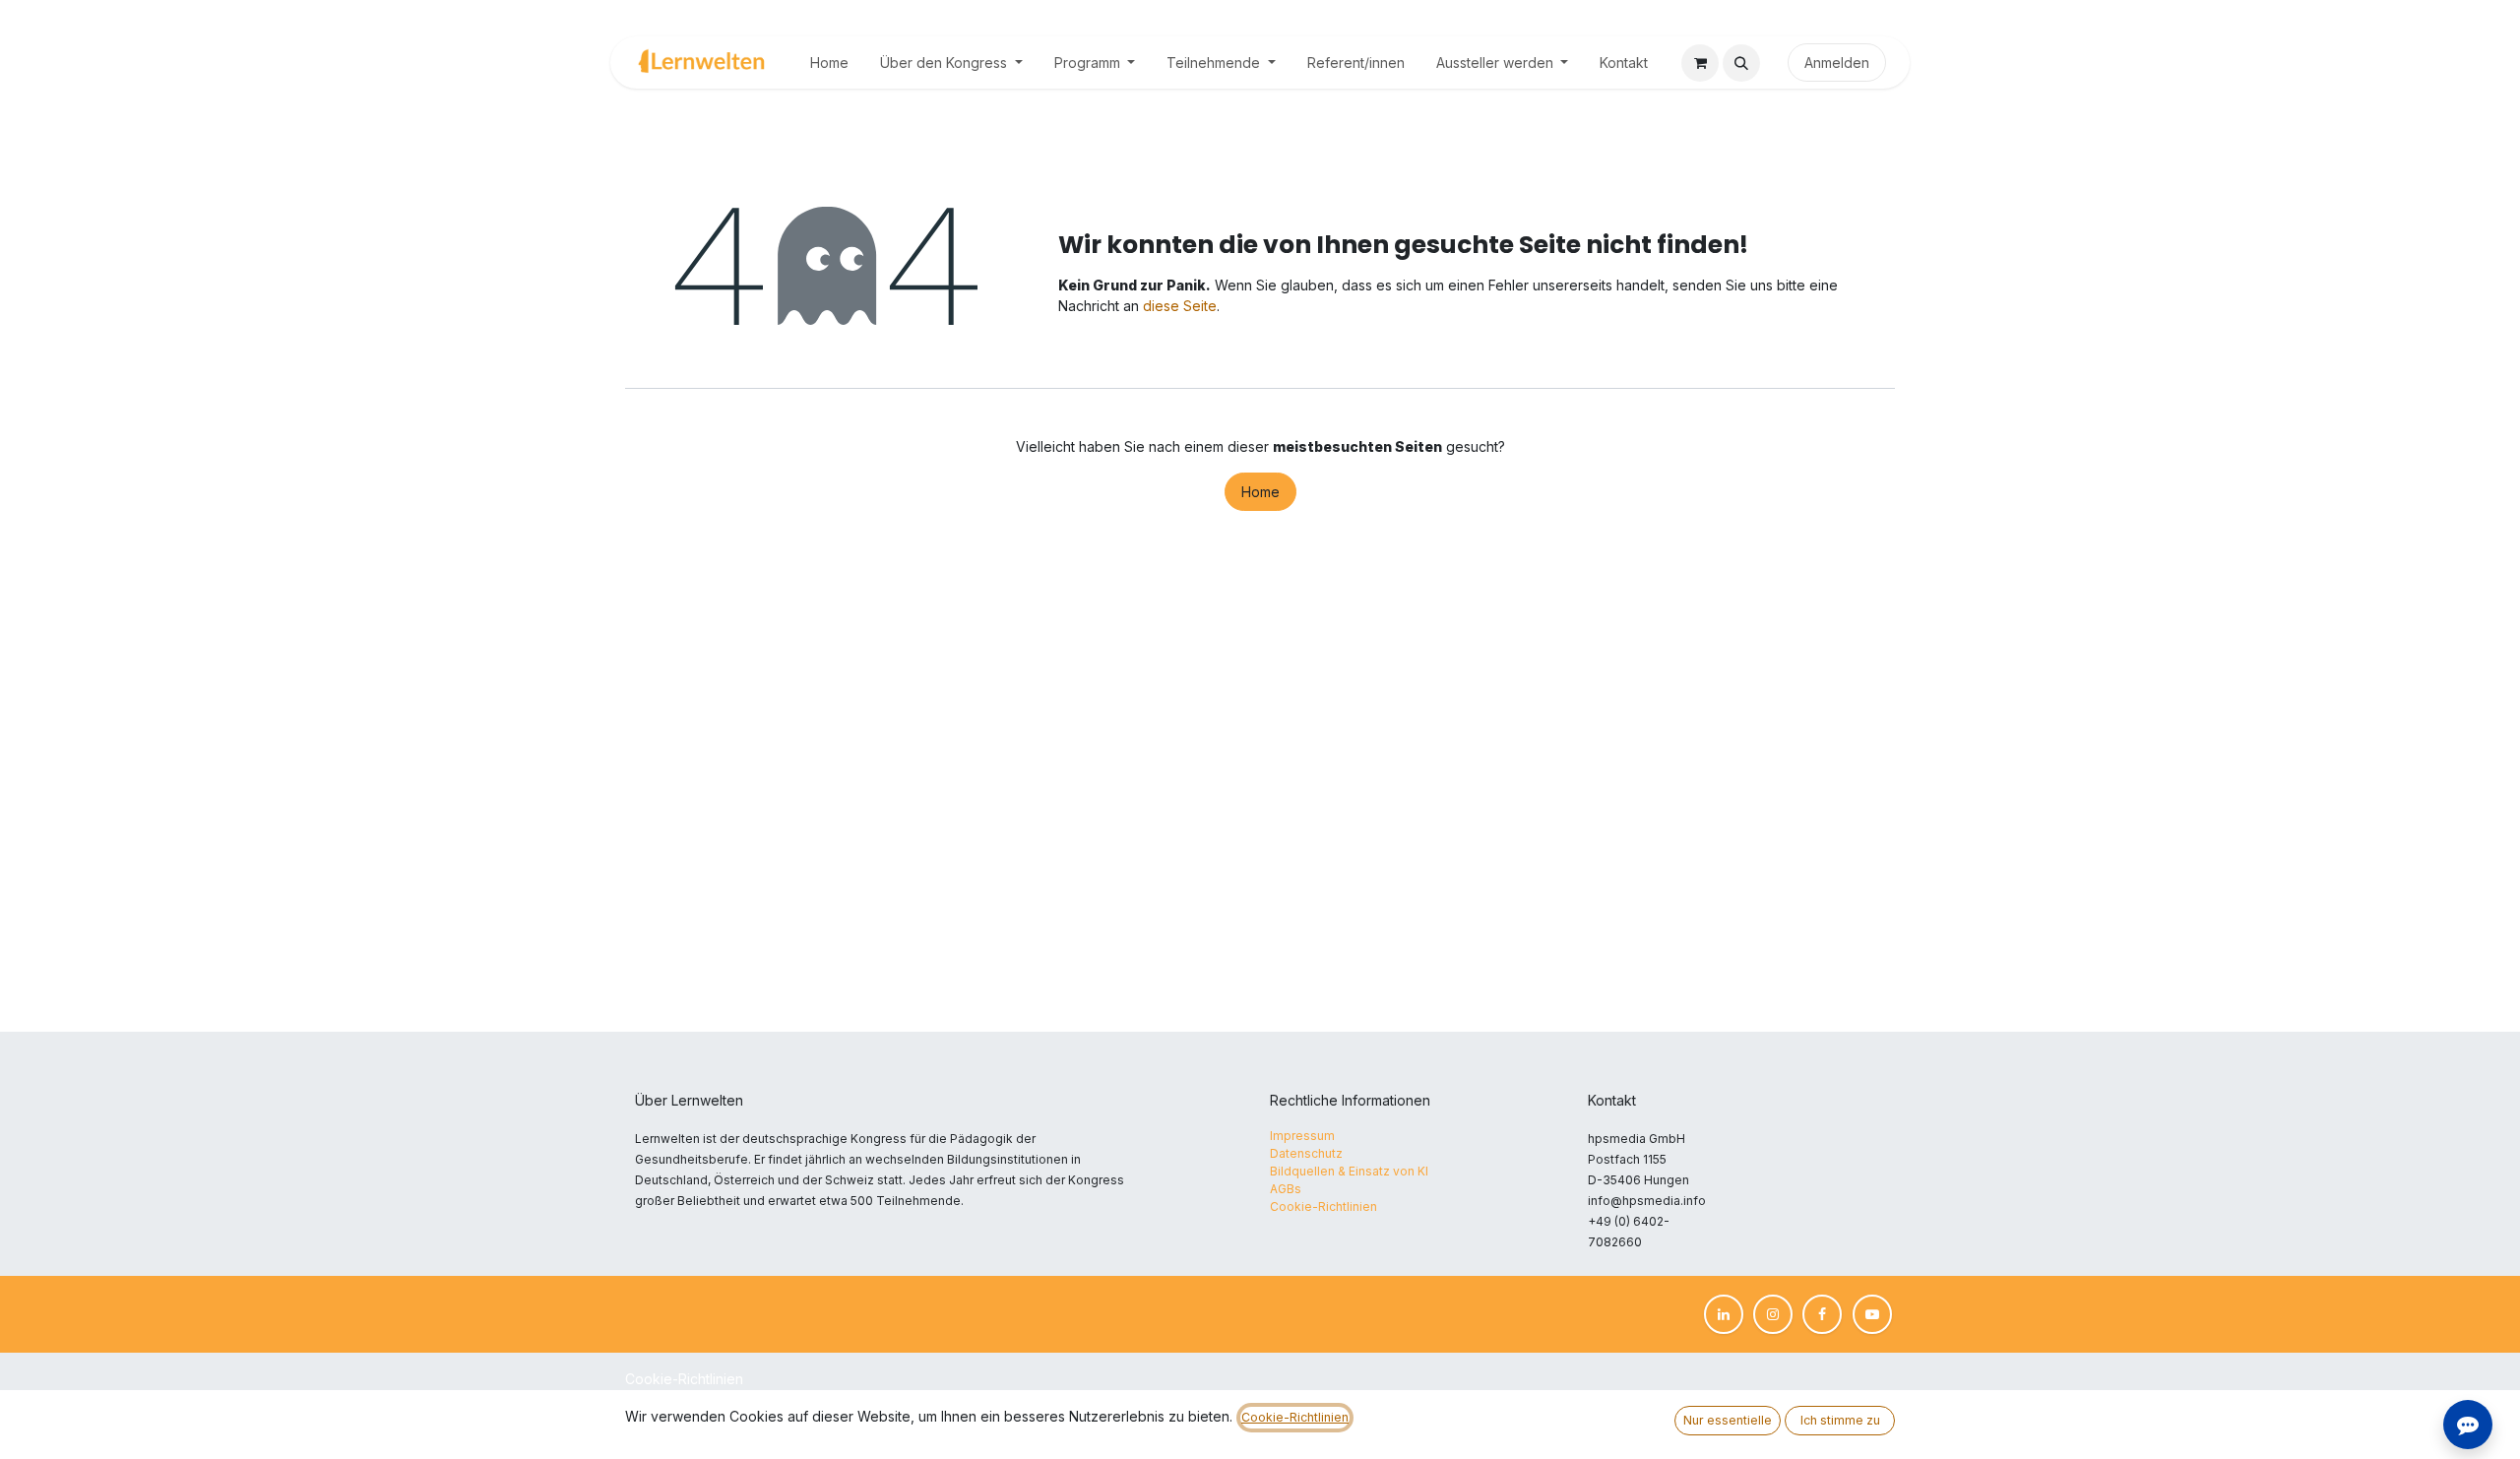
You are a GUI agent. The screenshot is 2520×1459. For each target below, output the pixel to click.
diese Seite (1180, 306)
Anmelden (1837, 63)
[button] (1741, 63)
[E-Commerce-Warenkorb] (1700, 63)
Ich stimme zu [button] (1840, 1420)
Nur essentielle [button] (1728, 1420)
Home (1260, 492)
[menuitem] (829, 63)
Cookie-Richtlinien (684, 1379)
